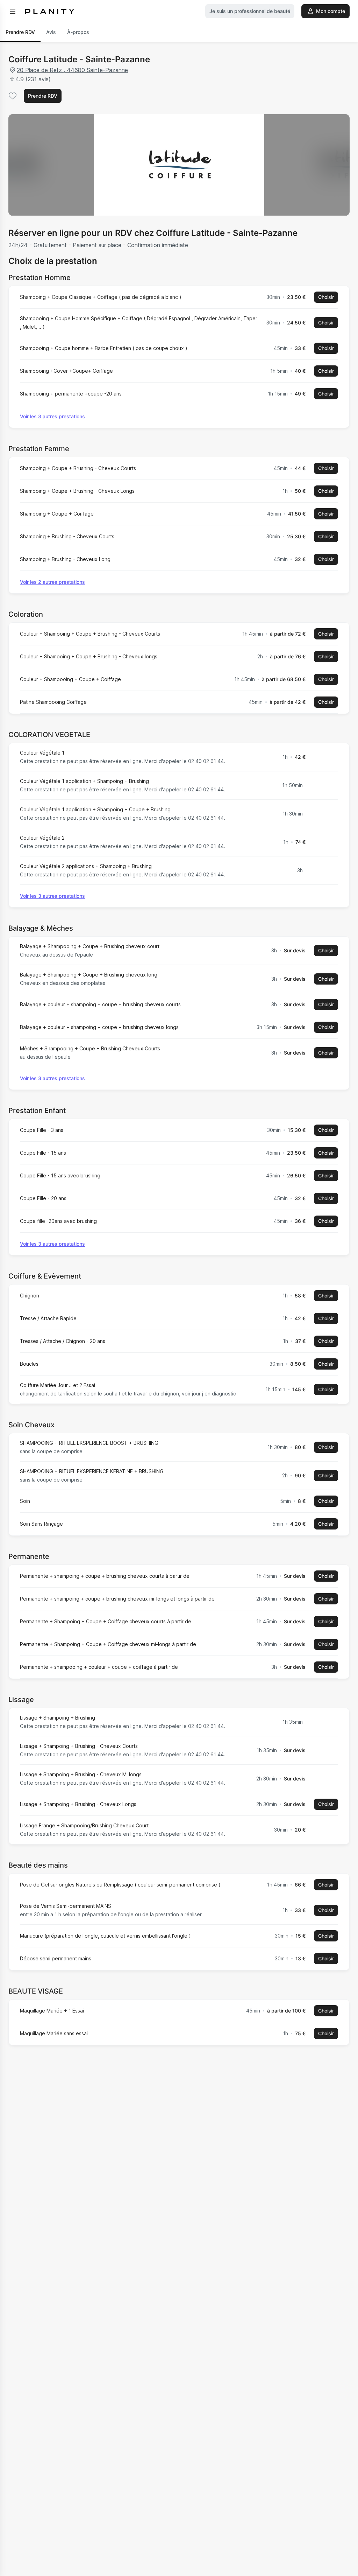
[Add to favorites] (13, 96)
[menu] (13, 11)
